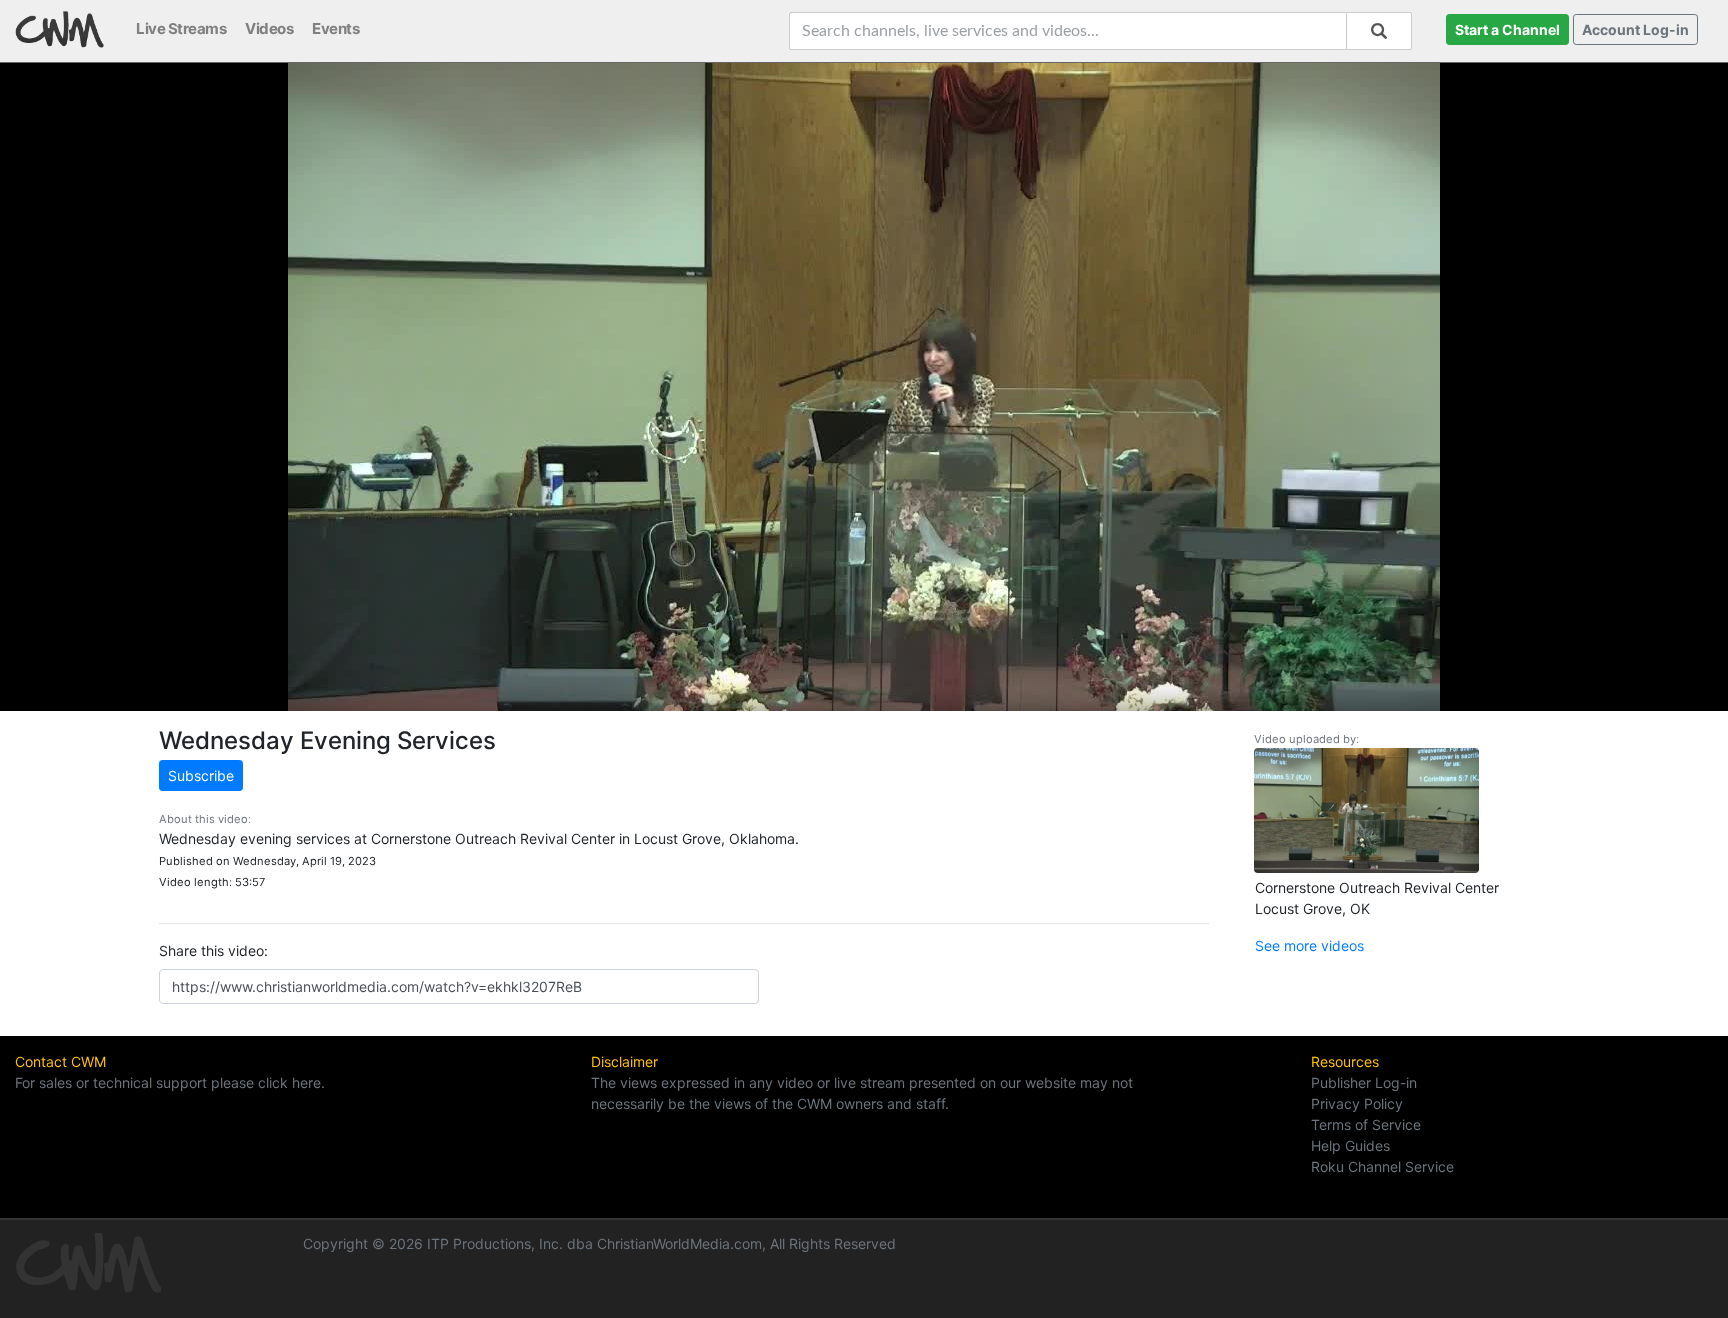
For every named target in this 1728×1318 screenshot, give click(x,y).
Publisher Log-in (1364, 1082)
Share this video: (213, 950)
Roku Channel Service (1382, 1166)
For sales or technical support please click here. (170, 1082)
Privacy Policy (1357, 1103)
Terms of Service (1366, 1124)
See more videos (1309, 945)
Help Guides (1350, 1145)
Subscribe (201, 775)
